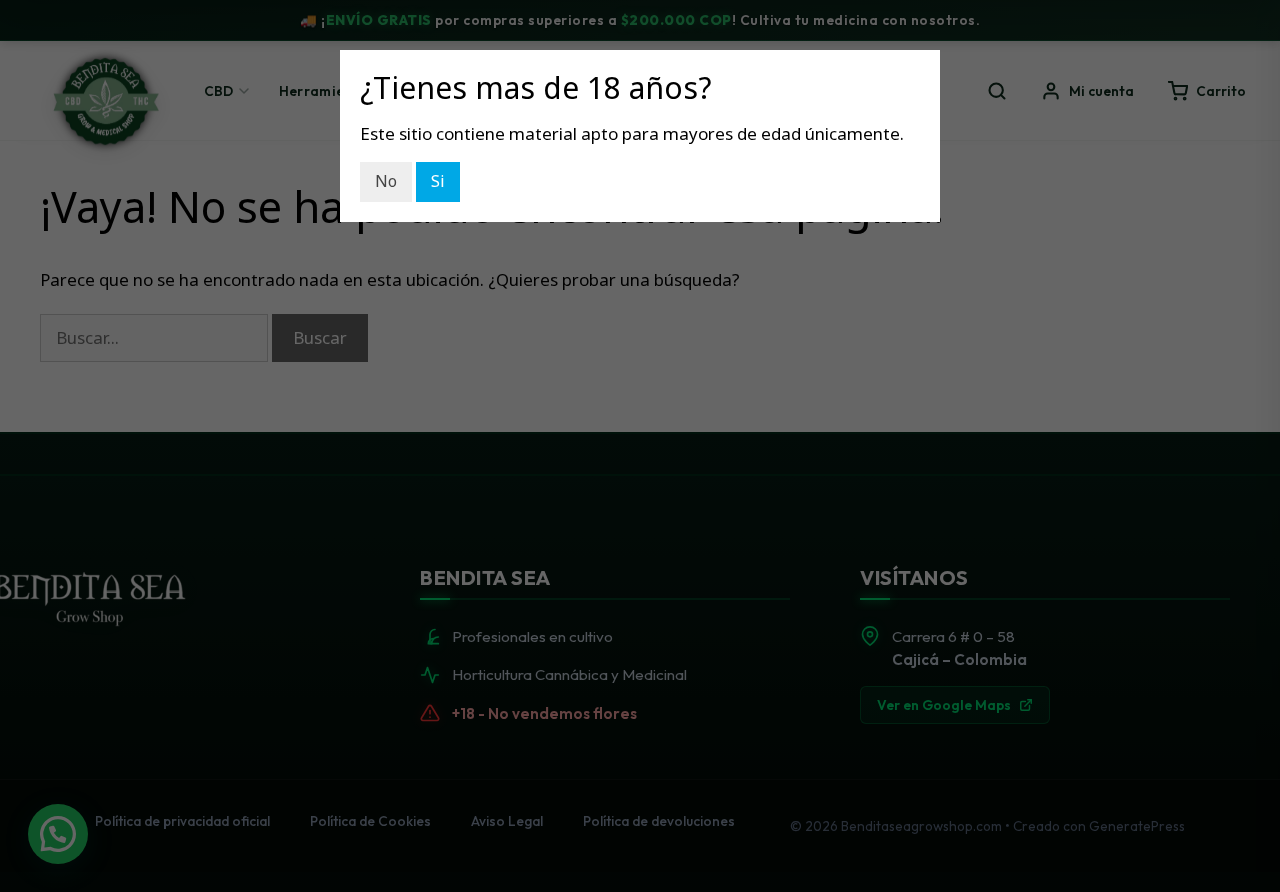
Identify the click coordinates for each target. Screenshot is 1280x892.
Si (438, 181)
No (386, 181)
